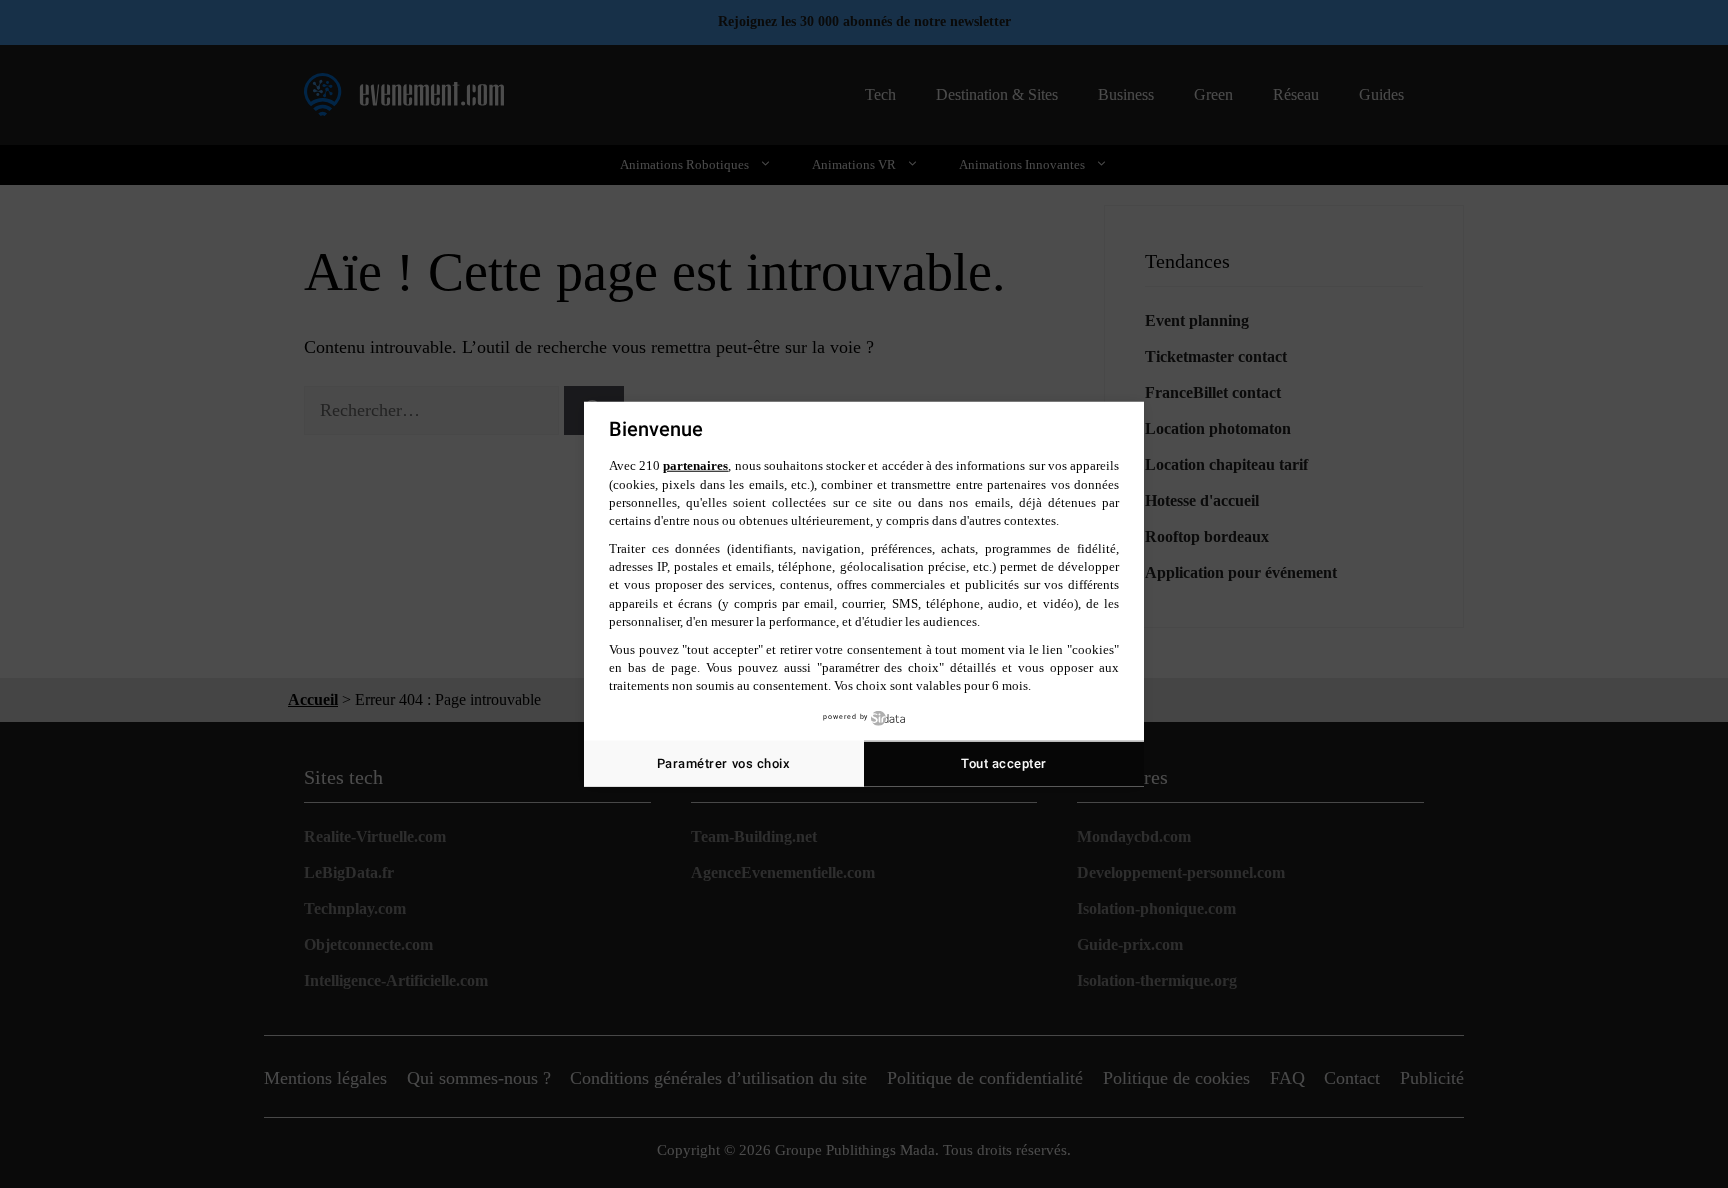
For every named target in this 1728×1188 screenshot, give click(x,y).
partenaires (695, 465)
